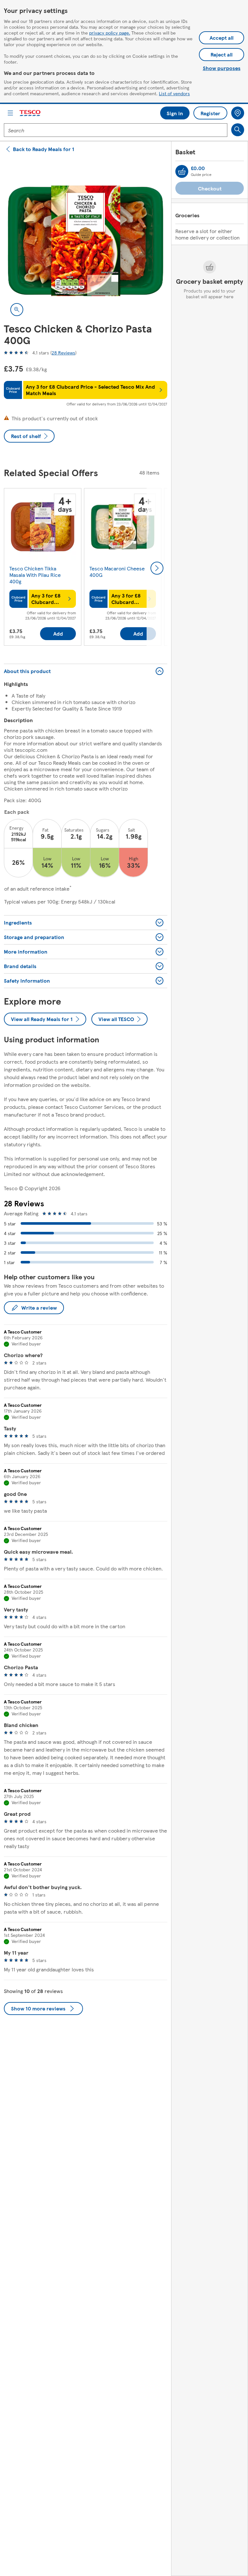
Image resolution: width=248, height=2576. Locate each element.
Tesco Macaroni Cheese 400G (117, 572)
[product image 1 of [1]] (86, 241)
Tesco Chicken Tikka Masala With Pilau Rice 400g (35, 575)
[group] (43, 568)
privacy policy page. (110, 33)
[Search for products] (238, 130)
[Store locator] (238, 113)
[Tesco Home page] (30, 113)
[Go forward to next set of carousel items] (157, 568)
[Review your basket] (182, 171)
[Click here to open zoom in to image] (17, 310)
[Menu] (10, 113)
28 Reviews (63, 353)
